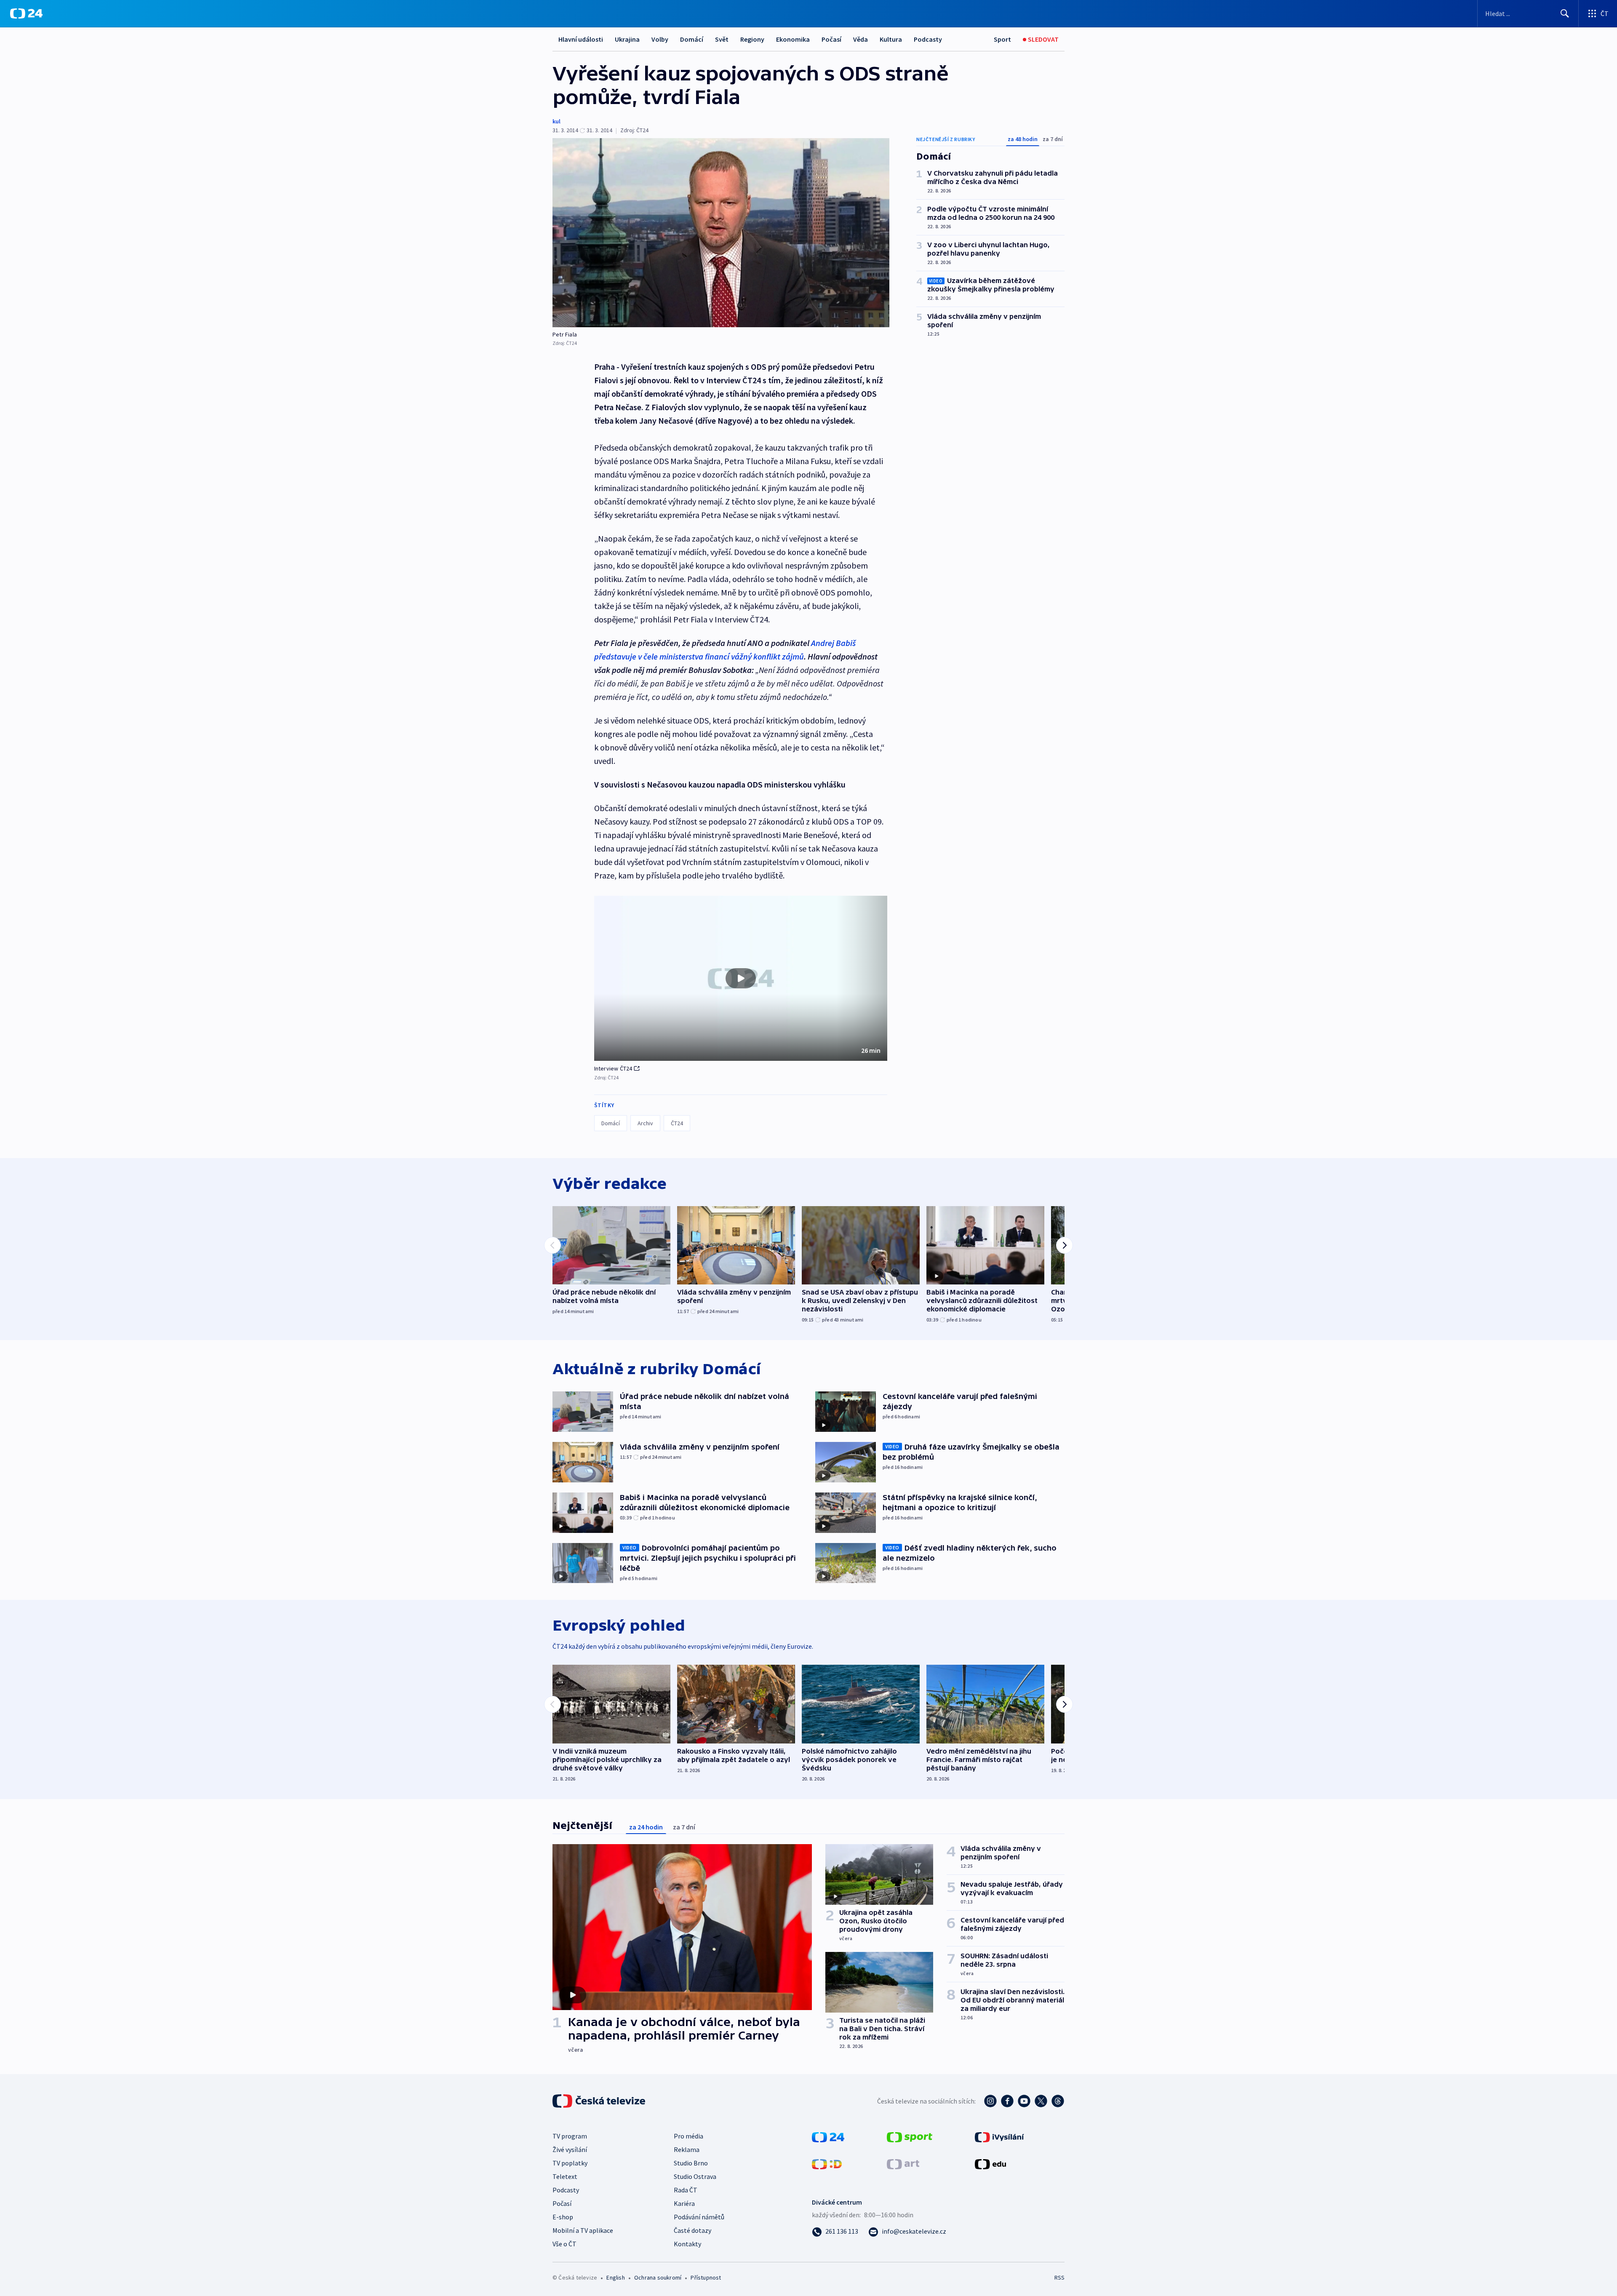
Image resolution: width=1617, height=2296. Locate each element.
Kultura (891, 39)
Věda (861, 39)
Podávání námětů (699, 2217)
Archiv (645, 1123)
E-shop (563, 2217)
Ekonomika (793, 39)
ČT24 (677, 1123)
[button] (741, 978)
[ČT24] (26, 13)
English (615, 2277)
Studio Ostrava (695, 2176)
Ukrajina (627, 39)
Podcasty (928, 39)
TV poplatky (570, 2163)
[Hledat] (1565, 13)
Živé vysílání (570, 2149)
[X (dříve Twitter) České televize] (1041, 2101)
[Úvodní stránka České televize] (600, 2101)
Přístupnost (706, 2277)
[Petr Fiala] (721, 233)
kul (556, 121)
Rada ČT (686, 2190)
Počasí (831, 39)
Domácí (692, 39)
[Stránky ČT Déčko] (827, 2163)
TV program (570, 2136)
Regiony (752, 39)
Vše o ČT (564, 2244)
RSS (1059, 2277)
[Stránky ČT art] (903, 2163)
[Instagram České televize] (990, 2101)
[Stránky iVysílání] (999, 2136)
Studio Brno (691, 2163)
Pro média (688, 2136)
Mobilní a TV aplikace (583, 2230)
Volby (660, 39)
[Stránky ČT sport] (910, 2136)
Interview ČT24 (613, 1068)
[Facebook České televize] (1007, 2101)
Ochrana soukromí (658, 2277)
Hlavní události (581, 39)
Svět (722, 39)
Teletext (565, 2176)
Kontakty (687, 2244)
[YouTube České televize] (1024, 2101)
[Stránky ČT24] (828, 2136)
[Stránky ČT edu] (990, 2163)
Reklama (687, 2149)
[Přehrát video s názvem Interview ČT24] (741, 978)
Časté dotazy (692, 2230)
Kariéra (684, 2203)
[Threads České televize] (1058, 2101)
